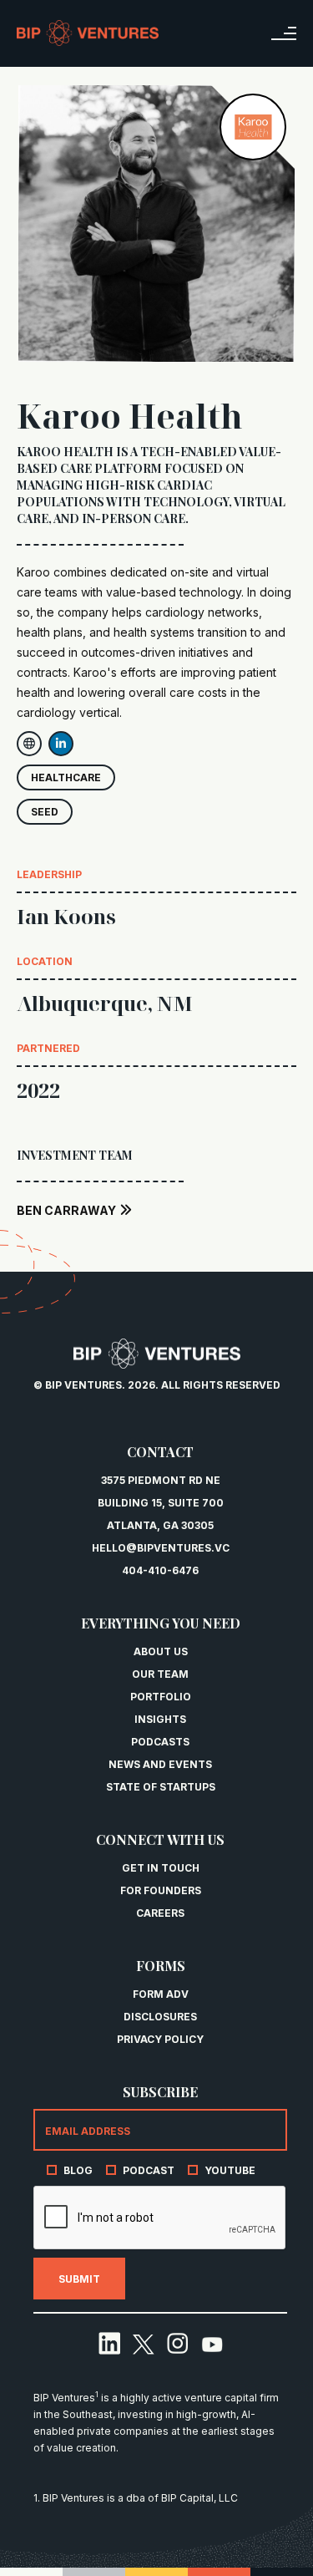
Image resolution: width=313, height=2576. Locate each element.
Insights (160, 1719)
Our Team (160, 1674)
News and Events (160, 1764)
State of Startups (161, 1787)
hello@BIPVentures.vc (161, 1548)
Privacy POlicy (160, 2039)
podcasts (160, 1742)
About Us (161, 1651)
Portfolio (161, 1697)
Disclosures (160, 2017)
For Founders (161, 1890)
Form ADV (161, 1994)
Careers (160, 1913)
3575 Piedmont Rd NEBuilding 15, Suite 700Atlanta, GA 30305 (161, 1503)
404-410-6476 (160, 1570)
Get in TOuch (161, 1868)
